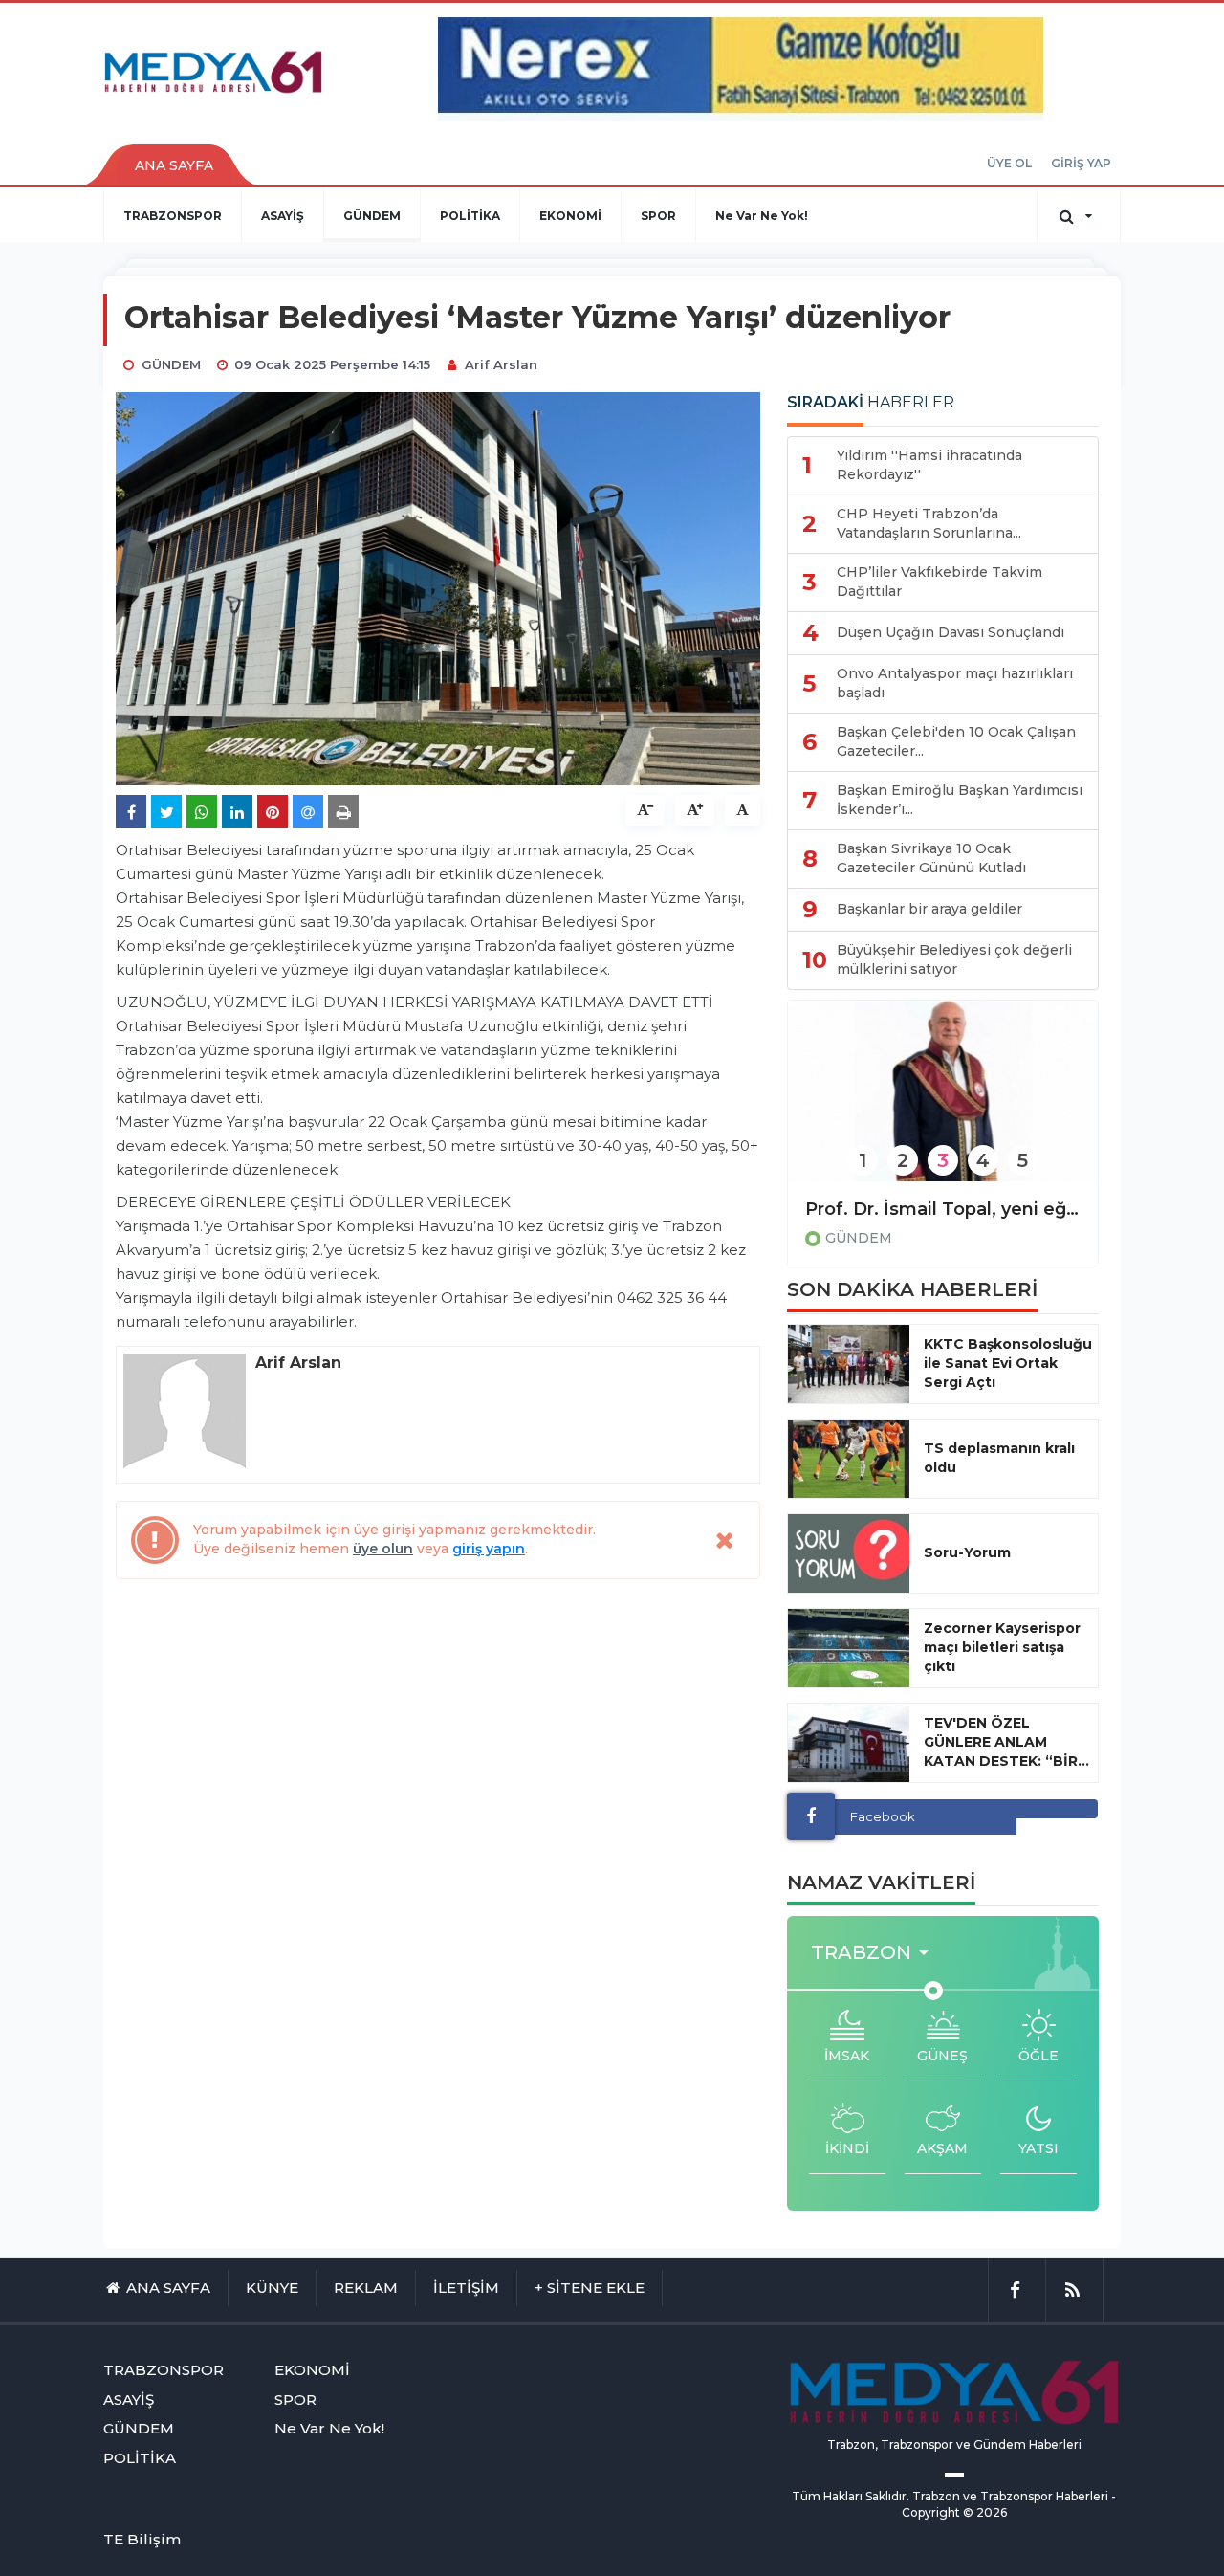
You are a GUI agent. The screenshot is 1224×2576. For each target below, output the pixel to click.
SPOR (658, 216)
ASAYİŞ (283, 216)
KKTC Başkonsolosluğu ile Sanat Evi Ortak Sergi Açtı (1008, 1363)
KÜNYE (272, 2288)
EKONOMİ (570, 216)
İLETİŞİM (466, 2288)
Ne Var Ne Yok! (762, 216)
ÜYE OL (1009, 163)
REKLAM (366, 2288)
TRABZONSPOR (173, 216)
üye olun (383, 1549)
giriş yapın (489, 1549)
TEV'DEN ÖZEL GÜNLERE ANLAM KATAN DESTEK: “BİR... (1006, 1742)
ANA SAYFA (174, 165)
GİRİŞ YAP (1081, 163)
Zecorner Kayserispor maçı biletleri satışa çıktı (1002, 1647)
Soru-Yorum (967, 1552)
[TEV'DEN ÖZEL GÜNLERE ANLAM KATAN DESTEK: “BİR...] (849, 1743)
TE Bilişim (142, 2539)
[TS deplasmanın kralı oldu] (849, 1459)
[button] (875, 1953)
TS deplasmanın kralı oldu (999, 1458)
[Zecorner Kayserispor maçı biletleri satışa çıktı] (849, 1648)
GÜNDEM (372, 216)
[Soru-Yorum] (849, 1553)
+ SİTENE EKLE (590, 2288)
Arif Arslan (501, 364)
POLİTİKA (470, 216)
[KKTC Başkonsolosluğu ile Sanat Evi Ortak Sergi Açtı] (849, 1364)
